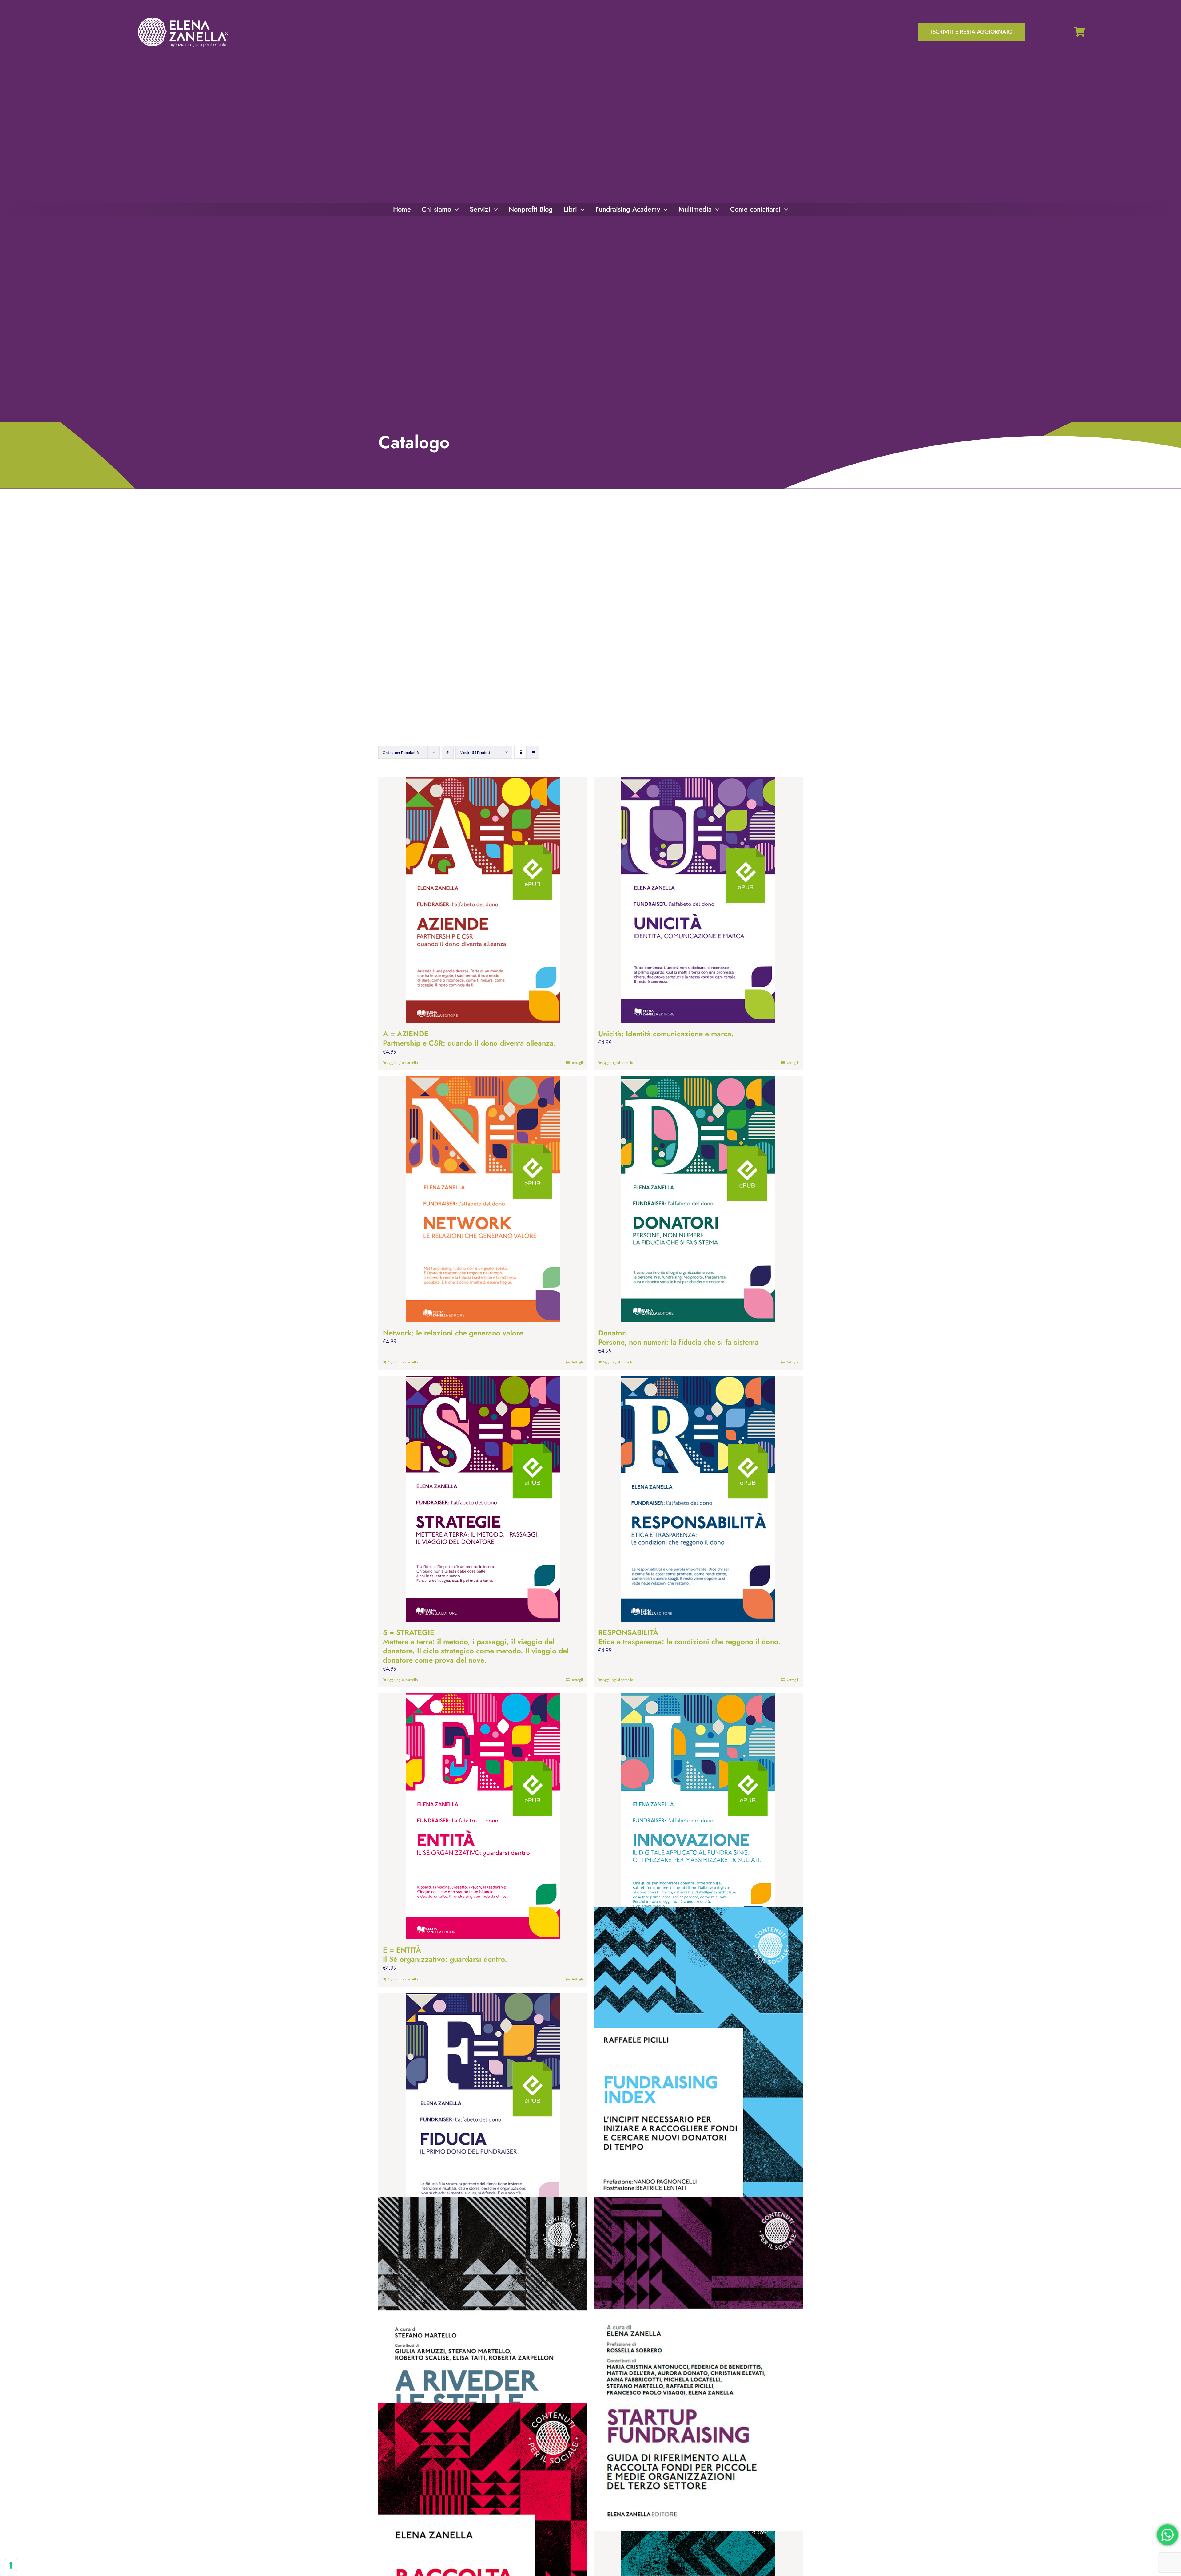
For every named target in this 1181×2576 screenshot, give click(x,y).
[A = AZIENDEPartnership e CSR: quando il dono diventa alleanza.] (483, 900)
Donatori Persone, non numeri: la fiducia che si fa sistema (678, 1337)
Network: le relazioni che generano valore (453, 1333)
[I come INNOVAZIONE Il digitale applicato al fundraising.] (698, 1816)
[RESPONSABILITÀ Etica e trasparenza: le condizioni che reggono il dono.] (698, 1499)
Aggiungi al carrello (403, 1063)
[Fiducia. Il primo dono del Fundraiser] (483, 2116)
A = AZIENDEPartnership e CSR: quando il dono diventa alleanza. (469, 1038)
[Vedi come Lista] (533, 752)
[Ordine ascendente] (448, 752)
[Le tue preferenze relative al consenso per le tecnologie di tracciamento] (11, 2565)
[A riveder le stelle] (483, 2364)
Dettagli (577, 1063)
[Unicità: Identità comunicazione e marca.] (698, 900)
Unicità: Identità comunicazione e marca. (666, 1034)
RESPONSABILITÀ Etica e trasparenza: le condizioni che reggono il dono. (689, 1637)
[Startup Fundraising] (698, 2364)
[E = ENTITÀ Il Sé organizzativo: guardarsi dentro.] (483, 1816)
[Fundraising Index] (698, 2074)
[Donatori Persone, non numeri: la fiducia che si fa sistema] (698, 1199)
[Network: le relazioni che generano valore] (483, 1199)
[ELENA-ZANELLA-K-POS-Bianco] (183, 18)
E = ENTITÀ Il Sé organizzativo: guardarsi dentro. (445, 1955)
